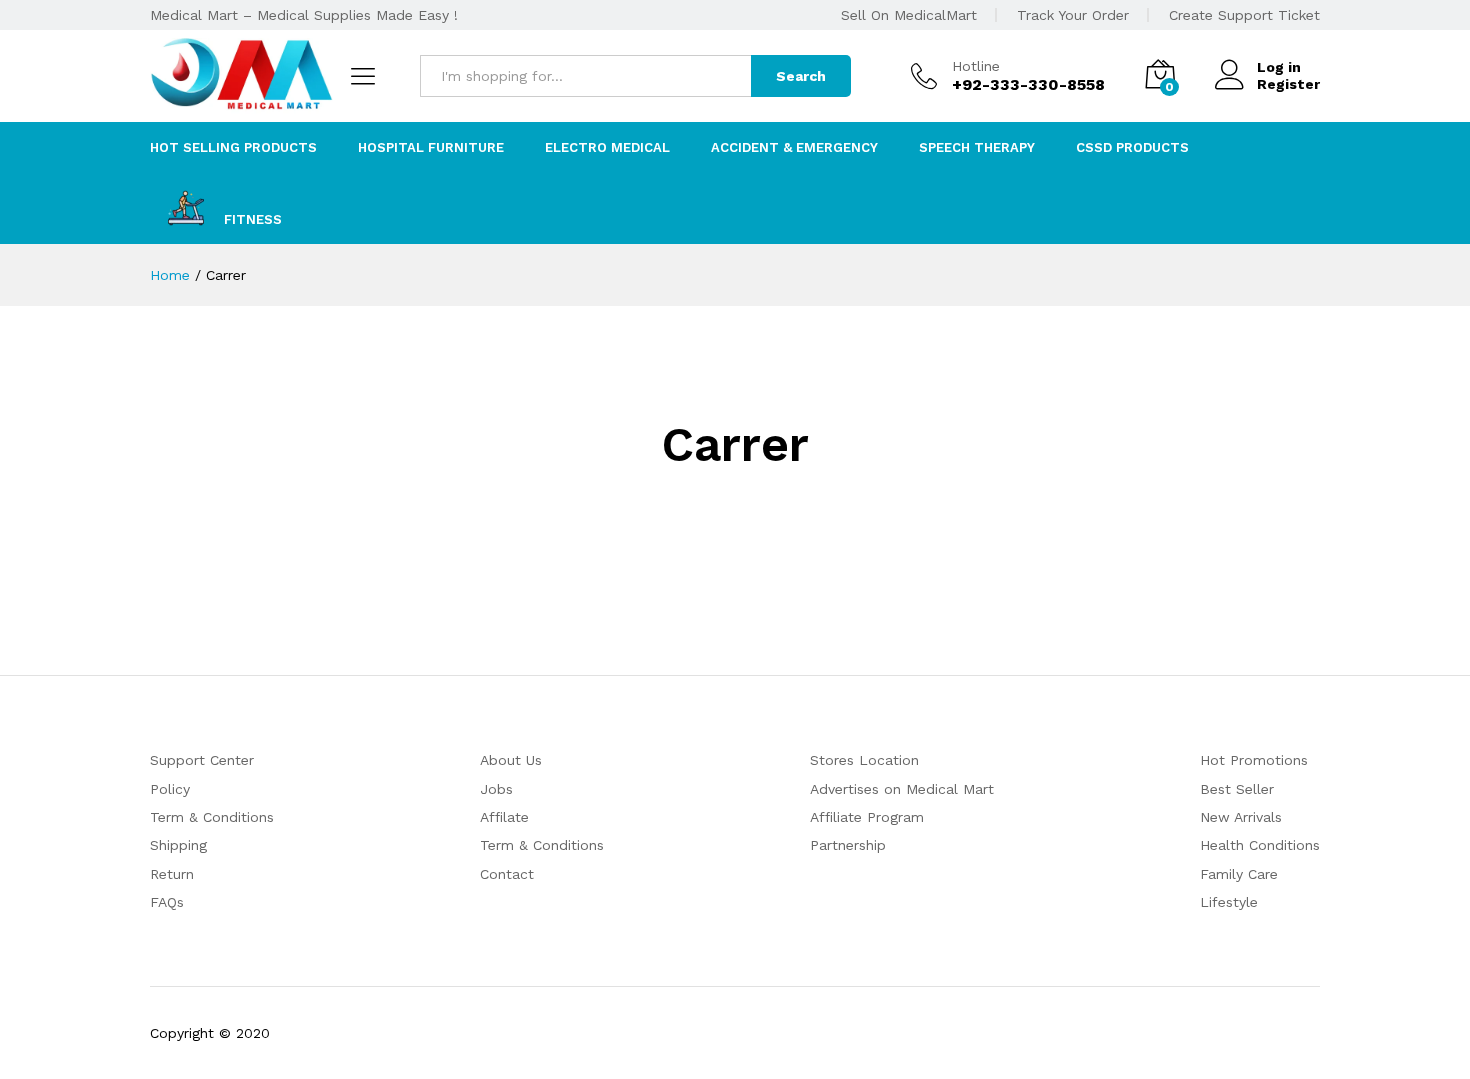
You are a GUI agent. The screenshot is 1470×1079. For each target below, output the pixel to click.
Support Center (202, 760)
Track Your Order (1073, 15)
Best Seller (1237, 789)
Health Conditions (1260, 845)
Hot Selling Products (233, 147)
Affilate (504, 817)
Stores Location (864, 760)
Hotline (976, 66)
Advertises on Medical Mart (902, 789)
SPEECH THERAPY (977, 147)
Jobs (496, 789)
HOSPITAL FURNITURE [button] (431, 147)
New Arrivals (1241, 817)
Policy (170, 789)
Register (1288, 84)
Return (172, 874)
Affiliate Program (867, 817)
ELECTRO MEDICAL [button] (607, 147)
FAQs (167, 902)
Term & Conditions (212, 817)
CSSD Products (1132, 147)
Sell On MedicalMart (909, 15)
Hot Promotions (1254, 760)
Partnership (848, 845)
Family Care (1239, 874)
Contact (507, 874)
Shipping (178, 845)
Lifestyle (1229, 902)
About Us (511, 760)
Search (801, 76)
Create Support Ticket (1244, 15)
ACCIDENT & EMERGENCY (794, 147)
